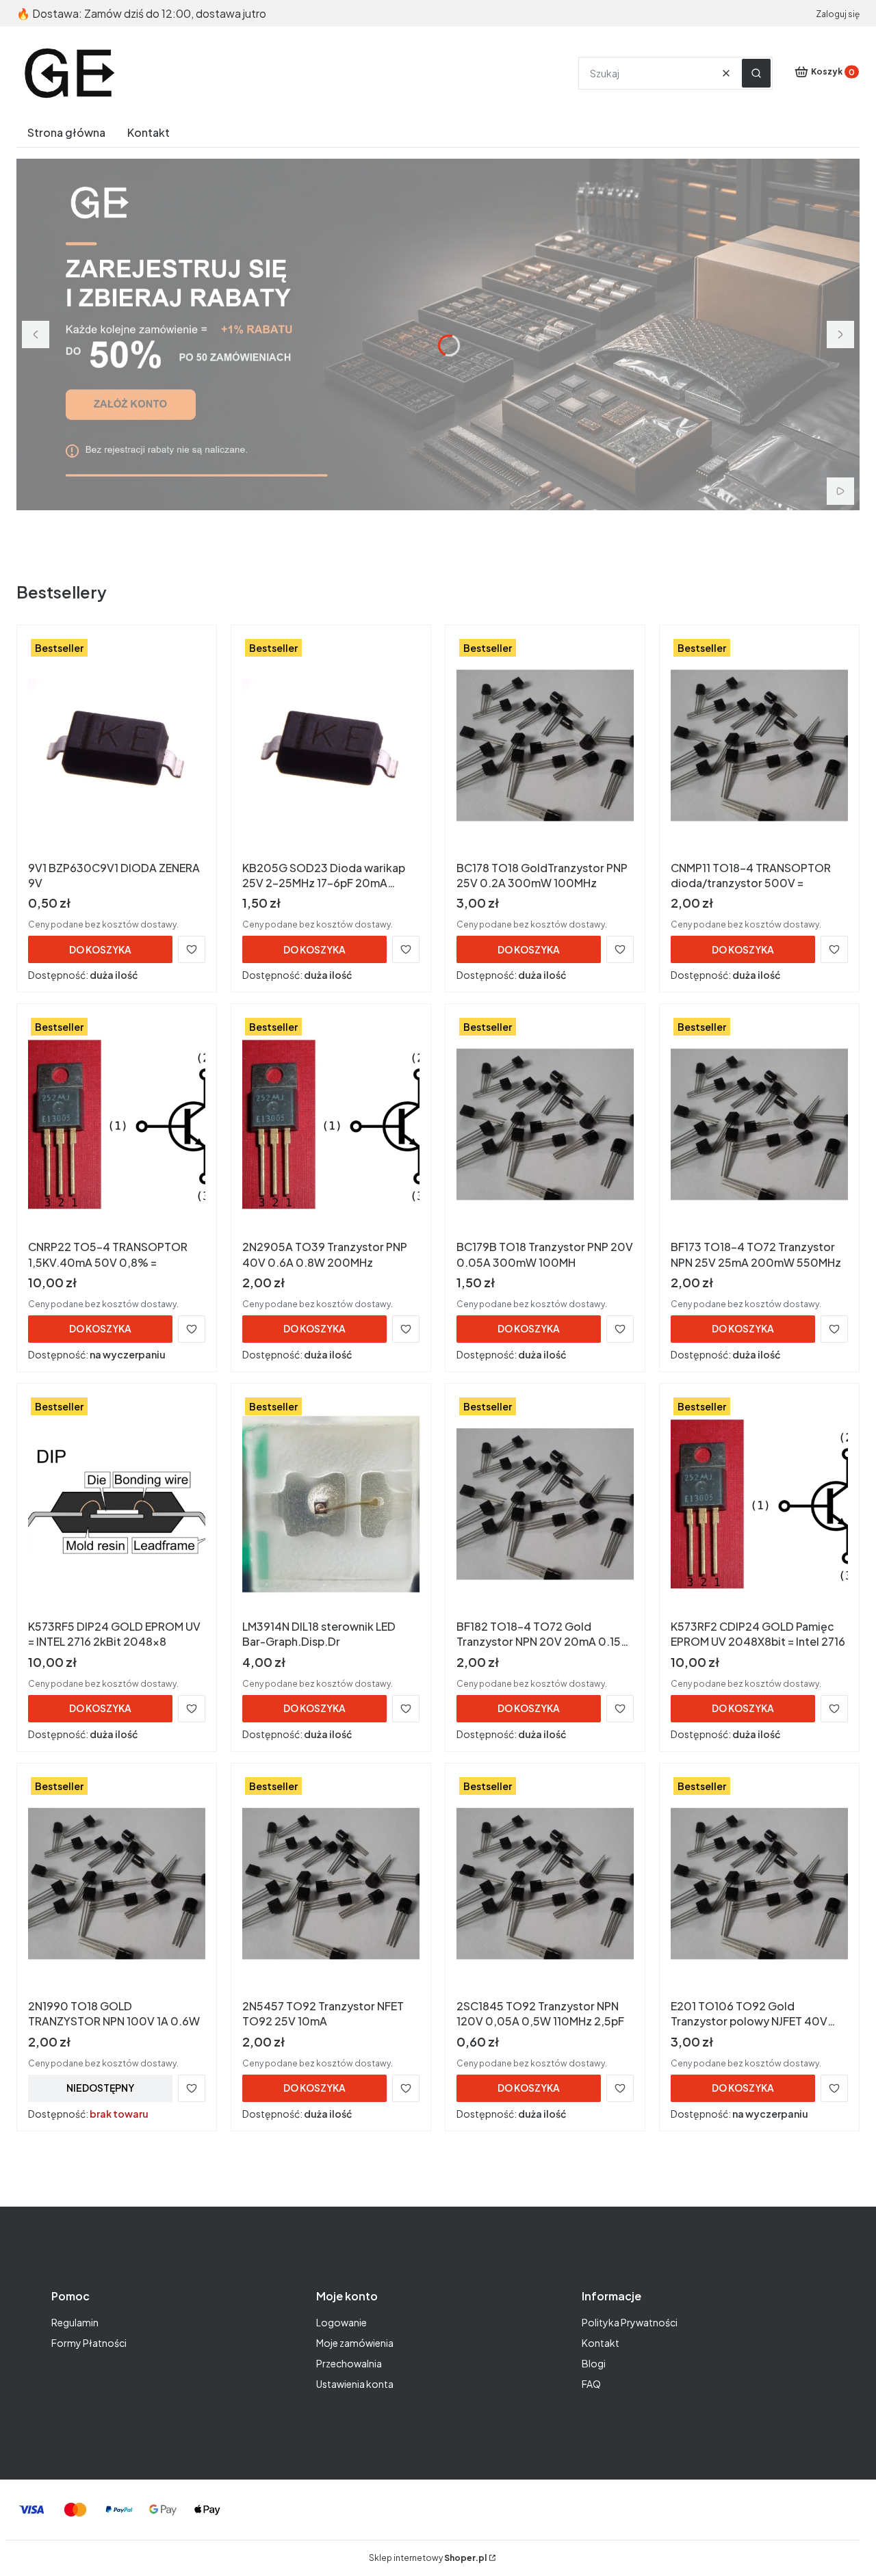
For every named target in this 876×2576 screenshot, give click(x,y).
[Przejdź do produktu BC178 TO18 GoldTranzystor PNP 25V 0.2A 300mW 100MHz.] (545, 746)
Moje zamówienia (355, 2343)
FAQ (591, 2384)
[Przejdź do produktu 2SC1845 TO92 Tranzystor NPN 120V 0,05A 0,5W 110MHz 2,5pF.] (545, 1884)
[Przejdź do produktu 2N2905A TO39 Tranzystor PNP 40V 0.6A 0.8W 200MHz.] (331, 1125)
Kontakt (601, 2343)
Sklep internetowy (428, 2558)
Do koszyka (100, 949)
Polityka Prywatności (630, 2322)
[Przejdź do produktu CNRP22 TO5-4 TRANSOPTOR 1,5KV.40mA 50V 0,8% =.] (117, 1125)
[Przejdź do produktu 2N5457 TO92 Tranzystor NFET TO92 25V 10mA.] (331, 1884)
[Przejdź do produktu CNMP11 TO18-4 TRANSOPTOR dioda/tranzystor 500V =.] (759, 746)
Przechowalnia (349, 2363)
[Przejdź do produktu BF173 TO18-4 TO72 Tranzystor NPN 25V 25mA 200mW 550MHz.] (759, 1125)
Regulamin (75, 2322)
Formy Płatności (89, 2343)
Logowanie (342, 2322)
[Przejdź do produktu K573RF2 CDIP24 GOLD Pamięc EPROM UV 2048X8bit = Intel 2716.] (759, 1504)
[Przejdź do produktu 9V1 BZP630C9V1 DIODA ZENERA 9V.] (117, 746)
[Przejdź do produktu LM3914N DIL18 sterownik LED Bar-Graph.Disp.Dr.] (331, 1504)
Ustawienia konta (355, 2384)
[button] (756, 73)
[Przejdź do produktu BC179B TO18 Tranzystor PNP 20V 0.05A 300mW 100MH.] (545, 1125)
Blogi (594, 2363)
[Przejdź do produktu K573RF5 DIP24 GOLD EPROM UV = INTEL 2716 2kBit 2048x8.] (117, 1504)
